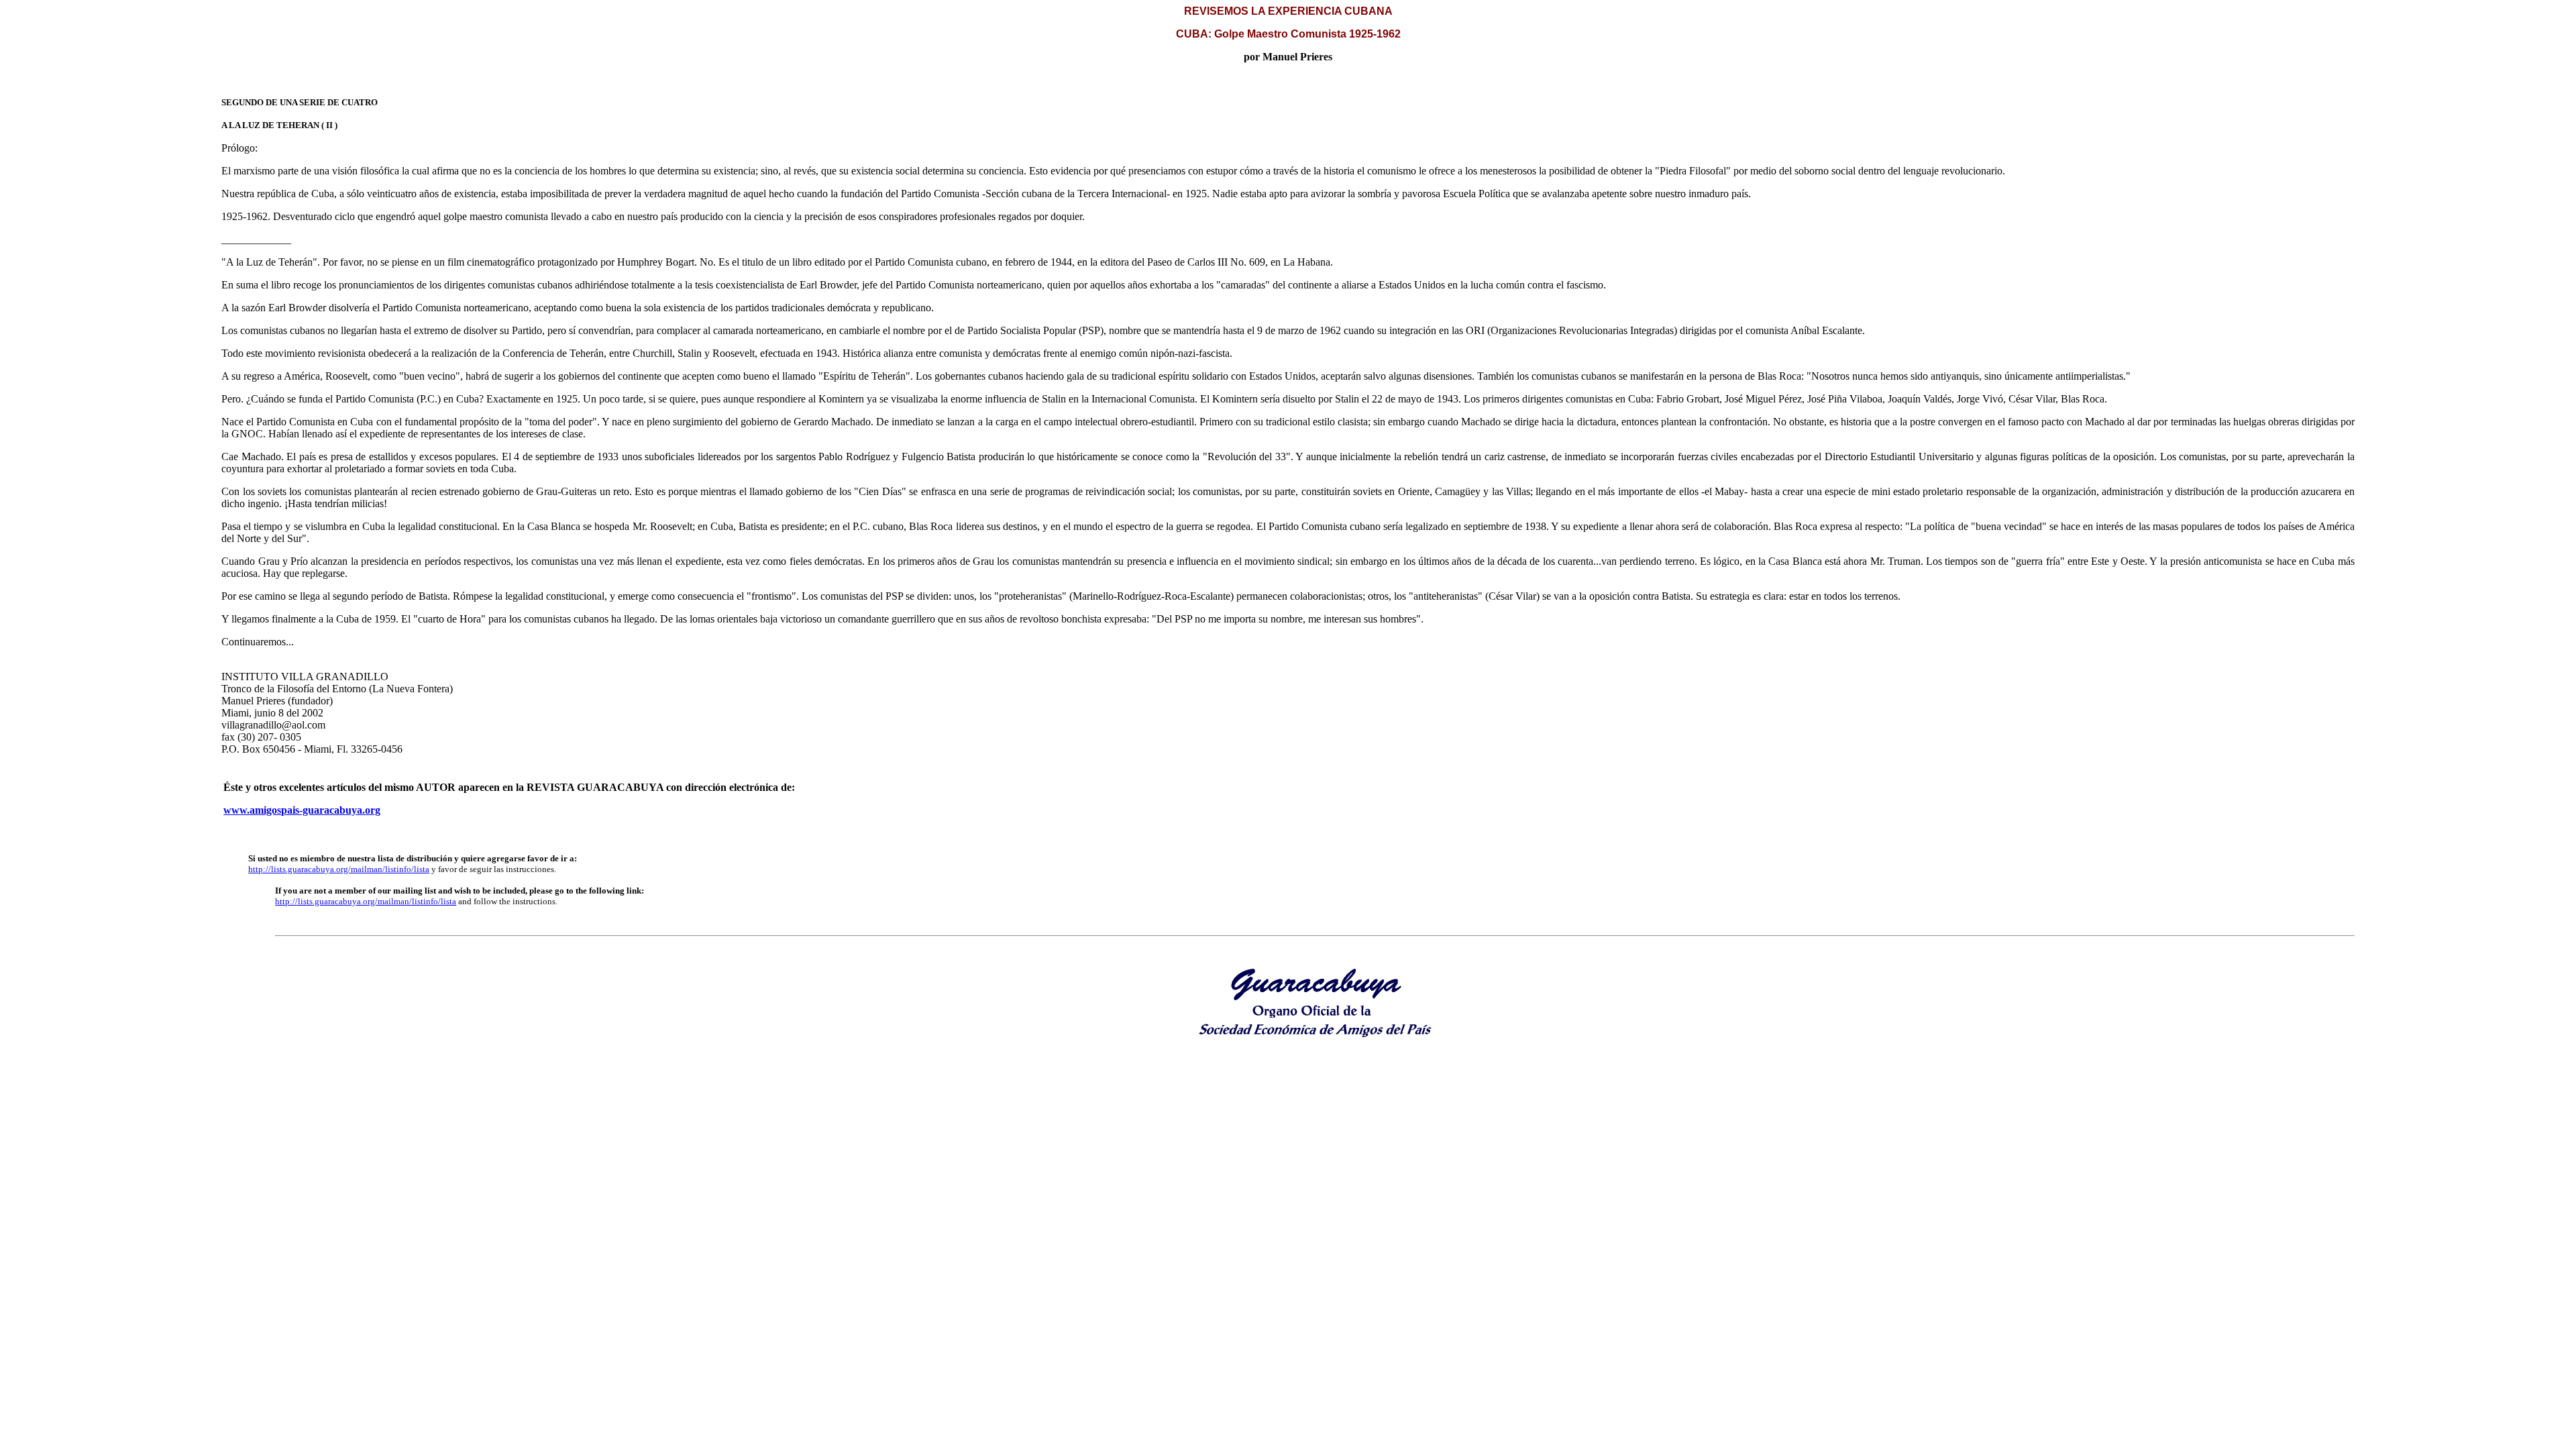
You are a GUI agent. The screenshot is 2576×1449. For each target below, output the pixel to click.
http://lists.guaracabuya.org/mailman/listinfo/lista (339, 869)
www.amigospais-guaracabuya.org (302, 810)
